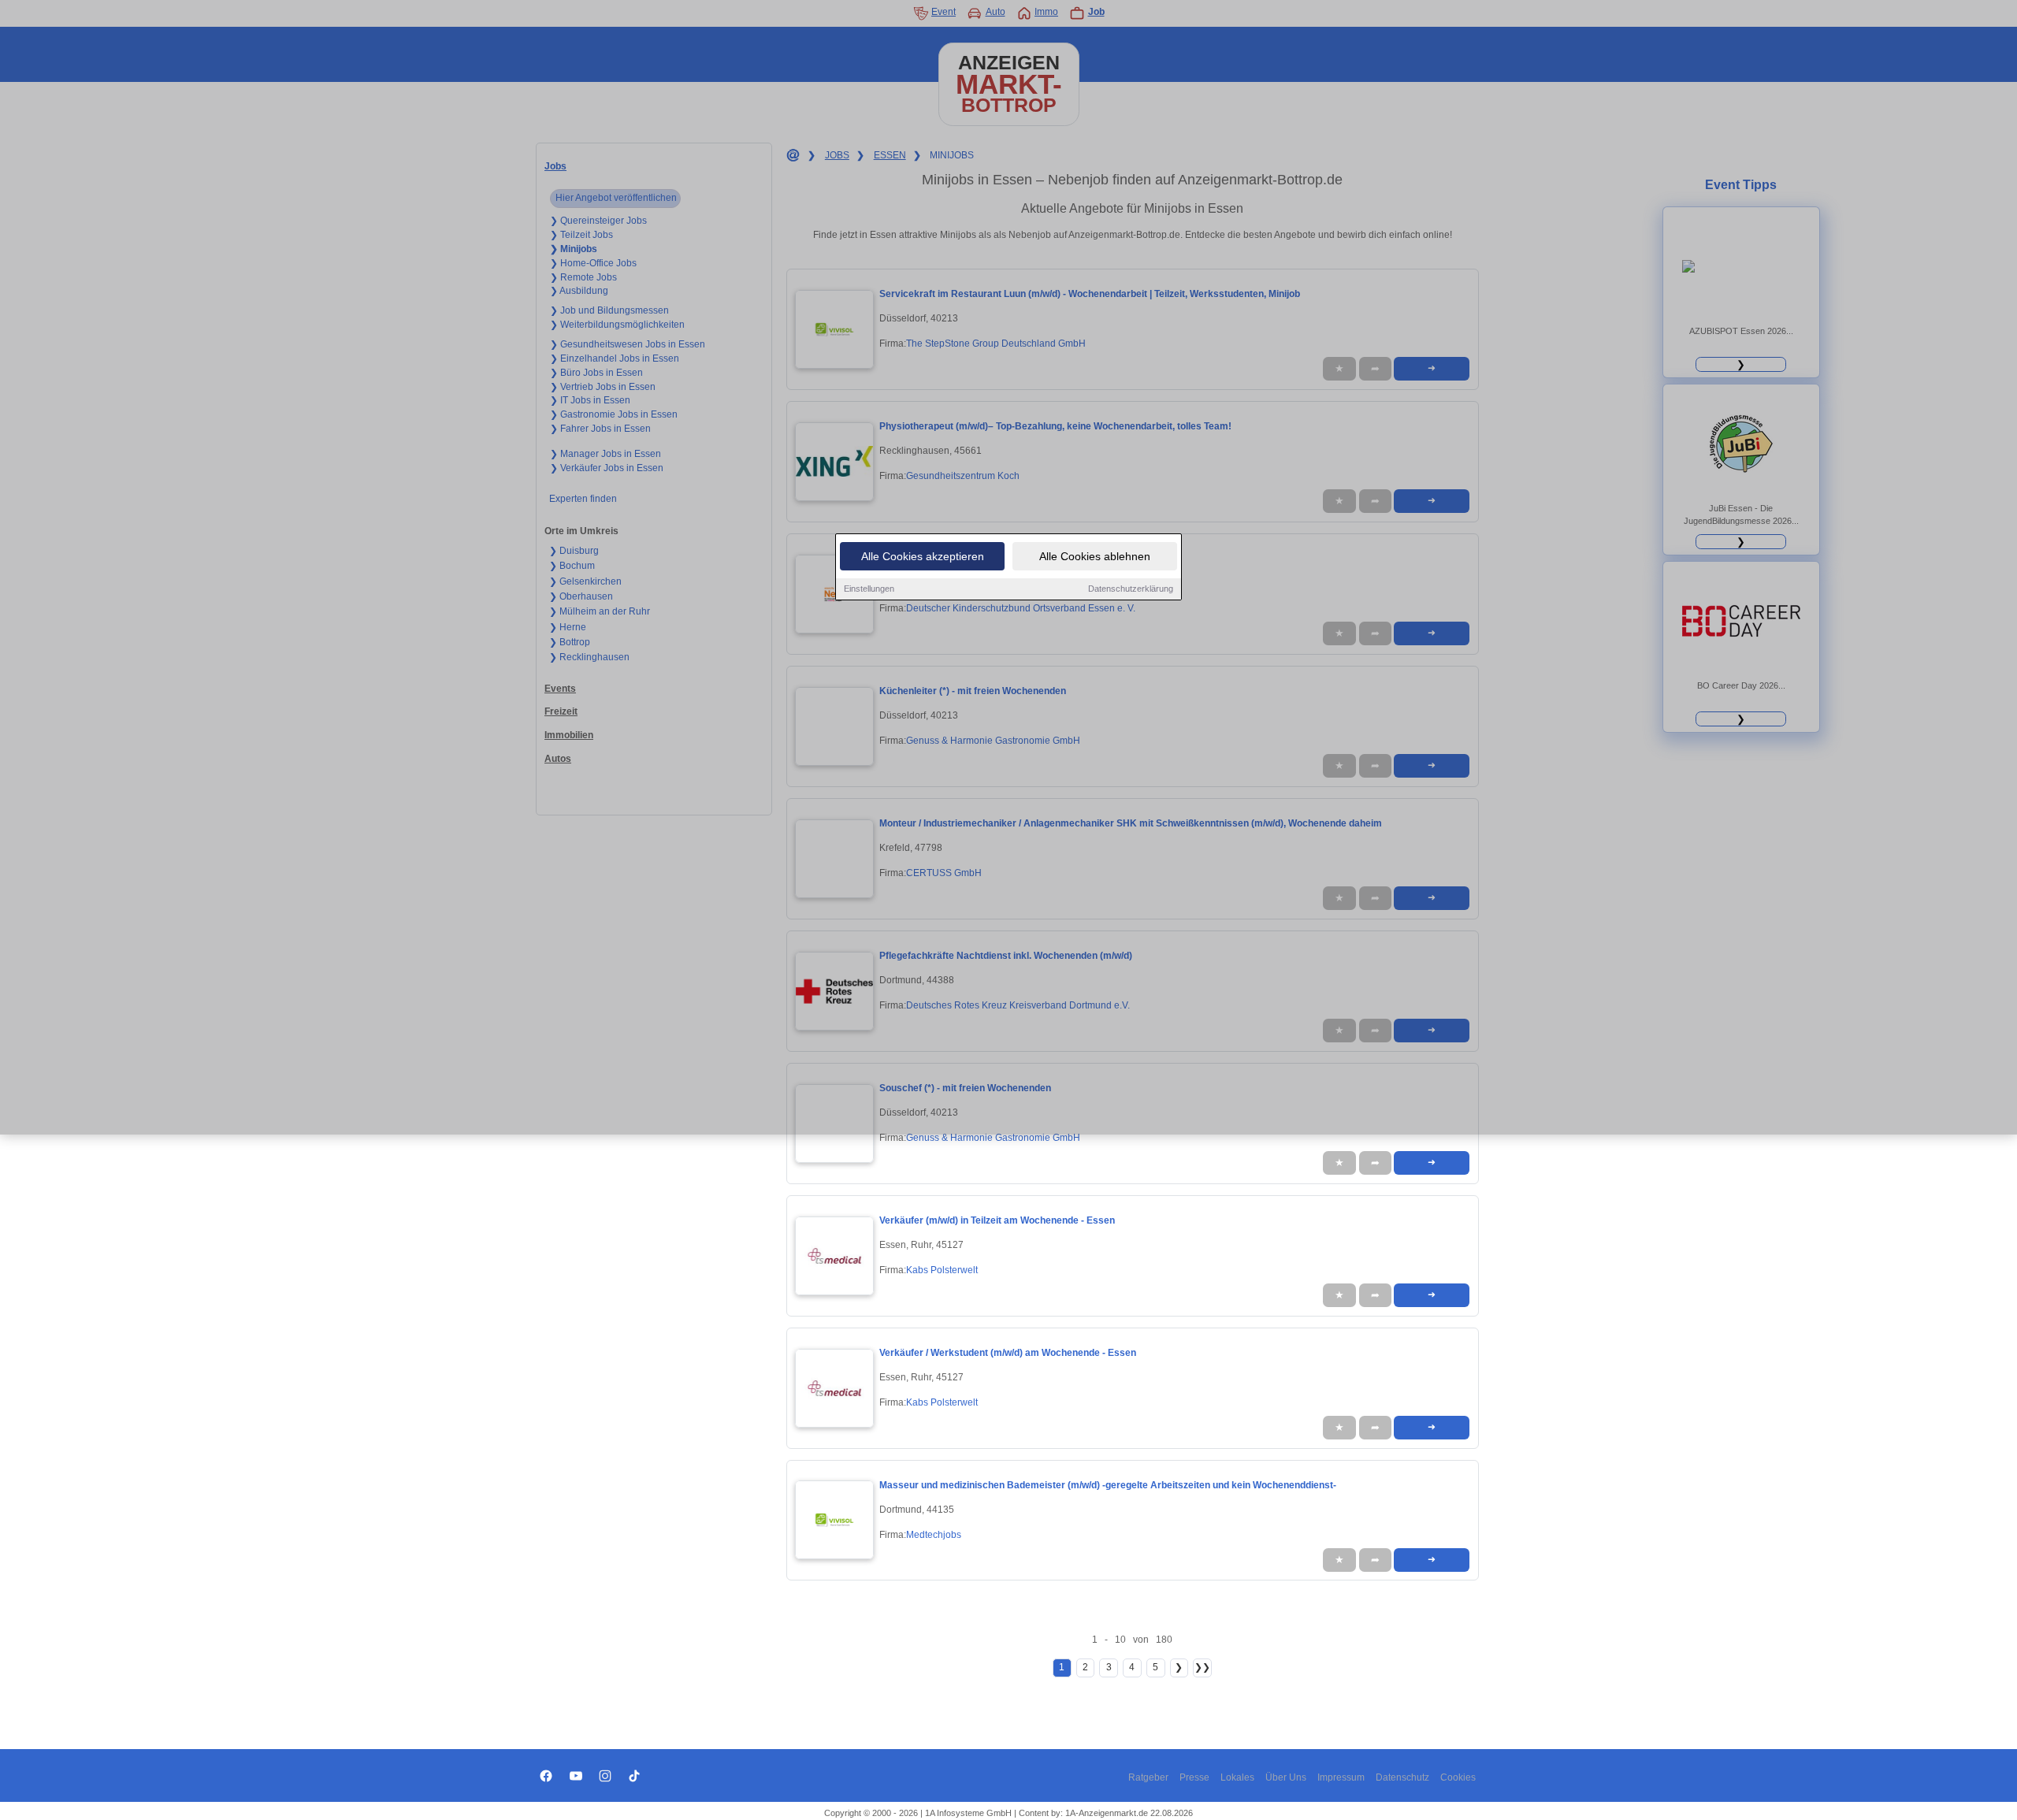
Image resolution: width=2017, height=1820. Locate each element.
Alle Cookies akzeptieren (923, 556)
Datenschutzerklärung (1131, 589)
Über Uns (1286, 1777)
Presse (1194, 1777)
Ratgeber (1148, 1777)
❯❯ (1202, 1667)
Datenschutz (1402, 1777)
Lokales (1237, 1777)
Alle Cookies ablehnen (1095, 556)
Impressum (1341, 1777)
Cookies (1458, 1777)
